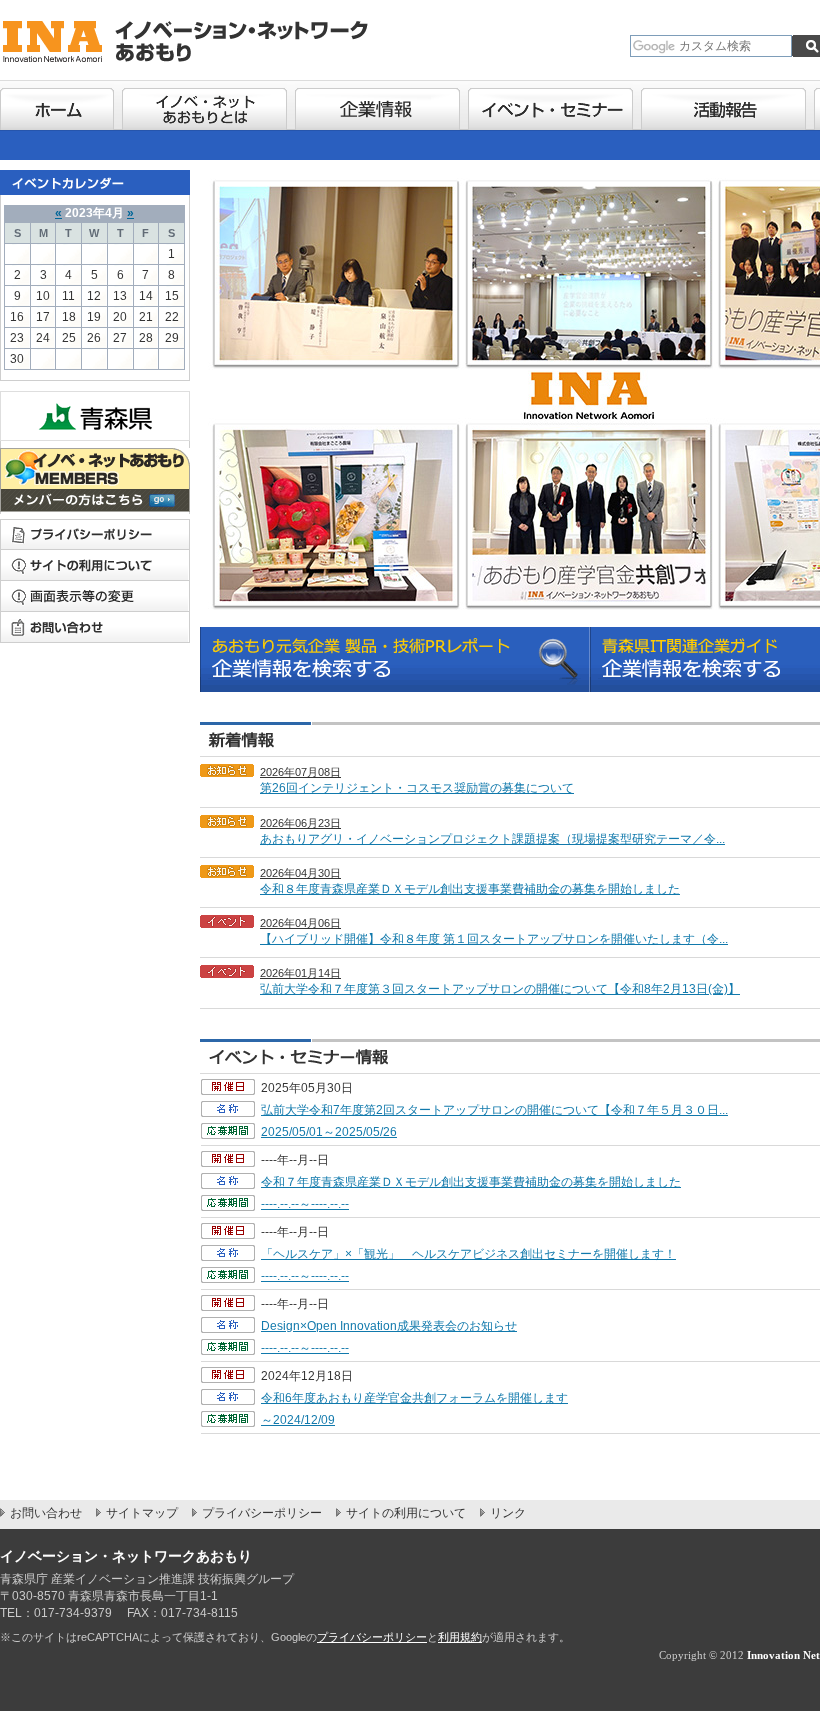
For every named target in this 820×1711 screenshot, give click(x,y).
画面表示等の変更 (95, 596)
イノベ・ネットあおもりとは (204, 105)
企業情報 (377, 105)
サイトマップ (142, 1513)
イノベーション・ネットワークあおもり (200, 40)
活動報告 (723, 105)
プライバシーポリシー (262, 1513)
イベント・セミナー (550, 105)
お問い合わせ (95, 627)
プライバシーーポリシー (95, 534)
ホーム (57, 105)
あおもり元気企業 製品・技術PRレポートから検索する (395, 659)
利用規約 (460, 1637)
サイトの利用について (95, 565)
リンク (508, 1513)
